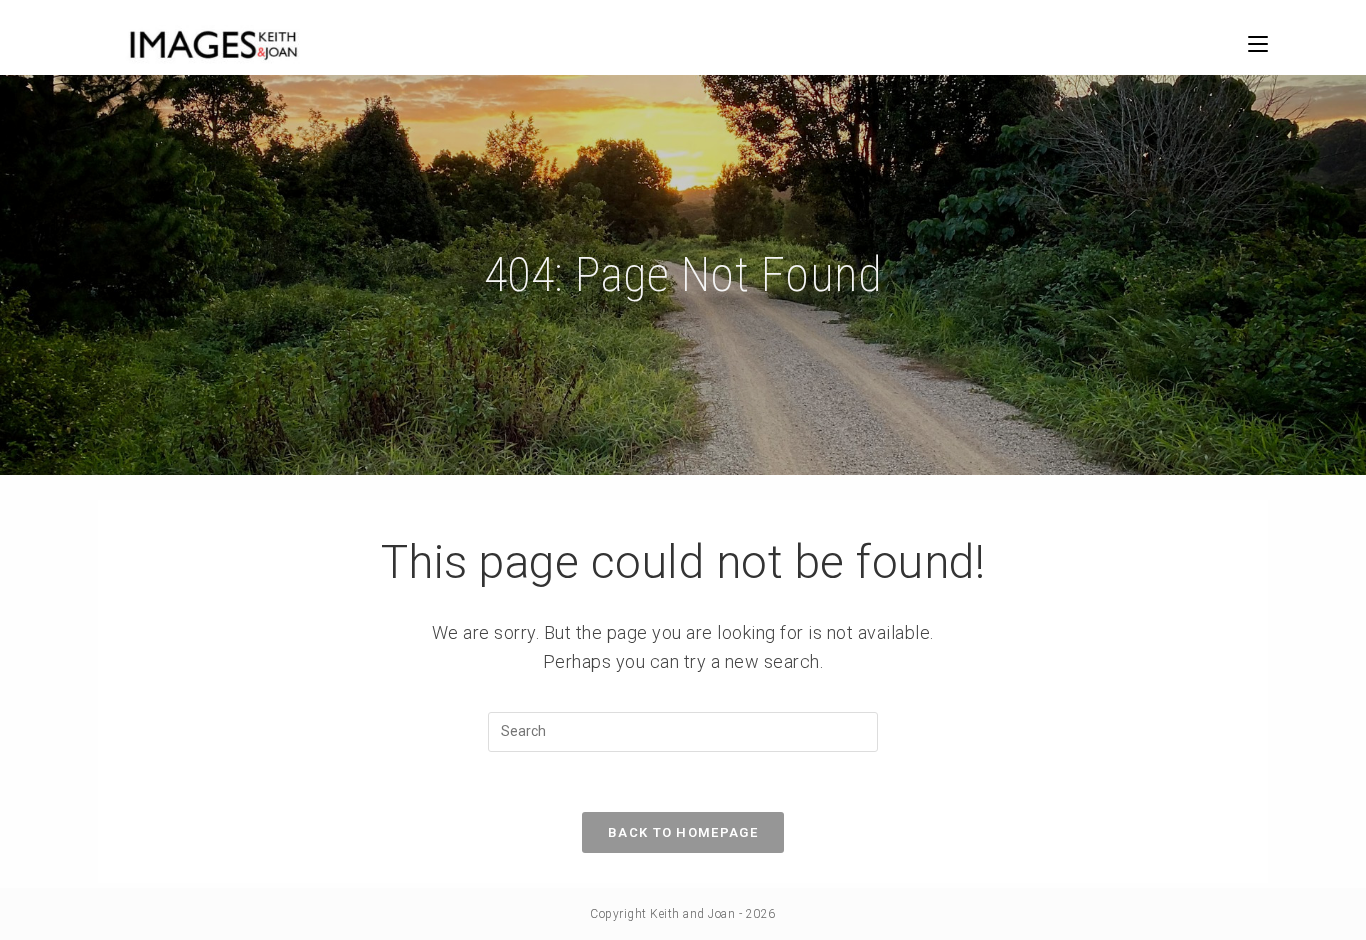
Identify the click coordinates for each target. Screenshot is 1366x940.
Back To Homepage (683, 832)
